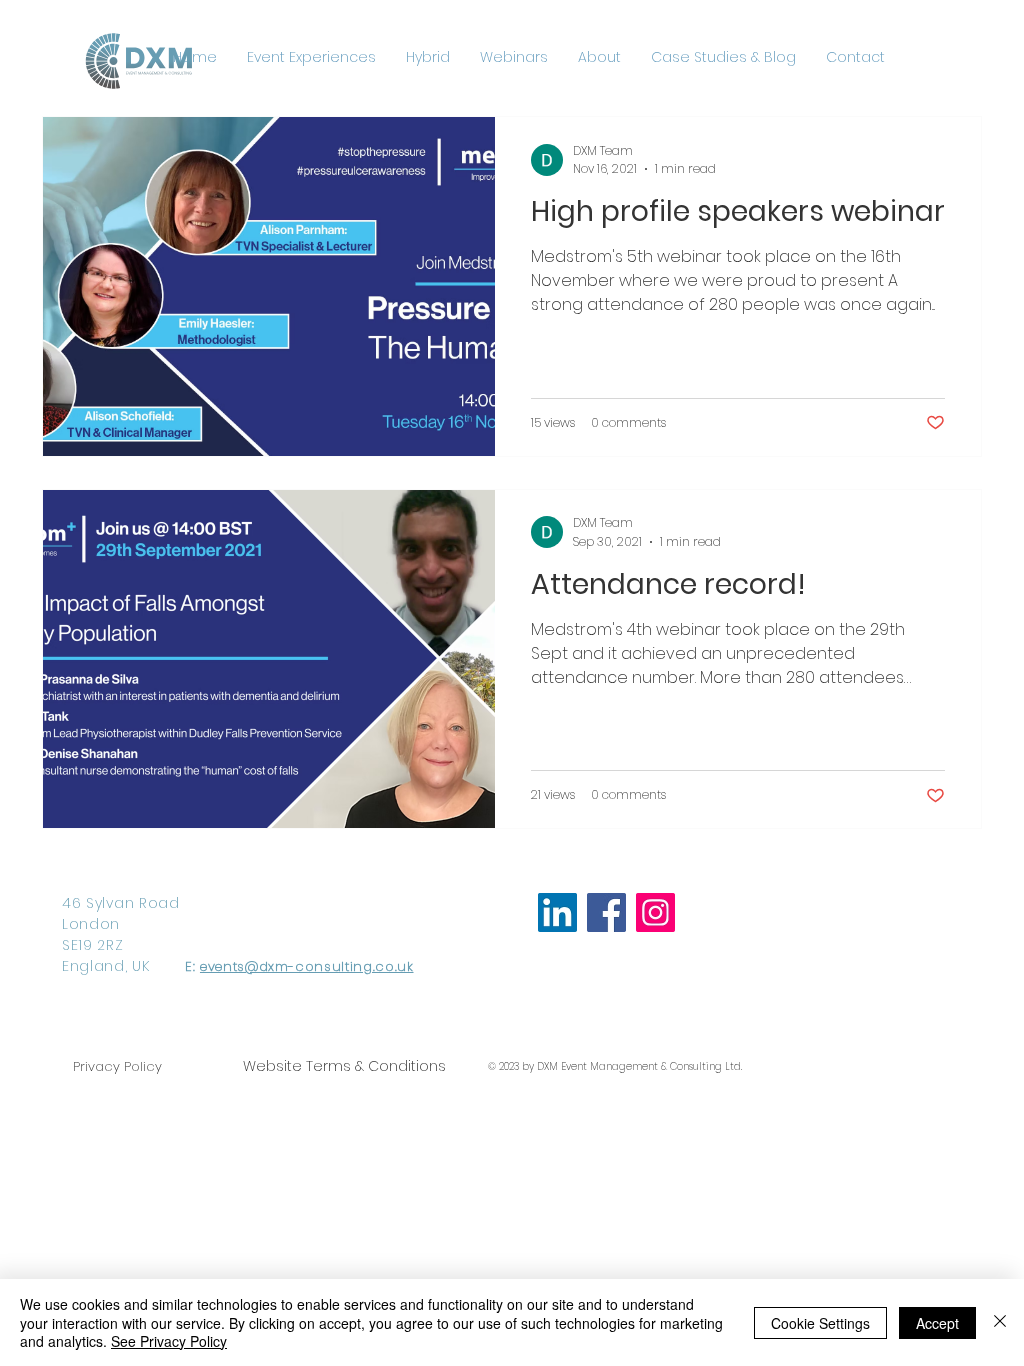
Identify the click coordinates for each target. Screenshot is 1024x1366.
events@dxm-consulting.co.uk (307, 966)
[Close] (1000, 1322)
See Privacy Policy (169, 1341)
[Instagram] (655, 912)
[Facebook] (606, 912)
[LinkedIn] (557, 912)
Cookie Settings (820, 1323)
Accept (937, 1323)
